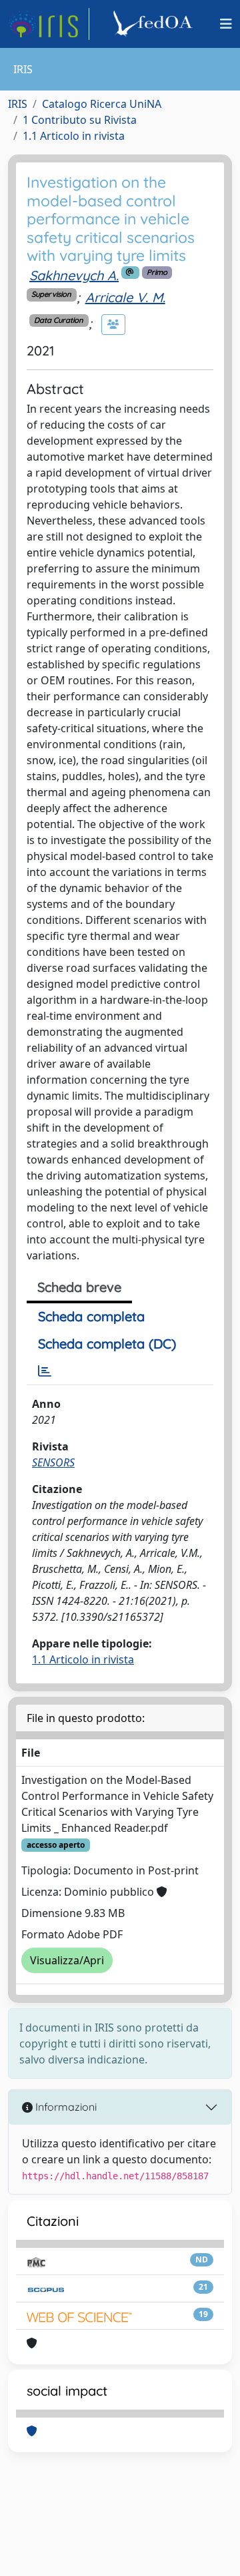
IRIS (18, 104)
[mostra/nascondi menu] (226, 24)
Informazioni (65, 2107)
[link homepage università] (155, 24)
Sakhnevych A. (74, 275)
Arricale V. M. (125, 297)
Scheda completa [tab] (91, 1316)
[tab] (45, 1371)
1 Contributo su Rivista (80, 120)
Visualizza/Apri (67, 1960)
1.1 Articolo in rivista (74, 136)
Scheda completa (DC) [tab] (107, 1344)
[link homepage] (49, 24)
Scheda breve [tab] (79, 1287)
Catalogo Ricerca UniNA (102, 104)
